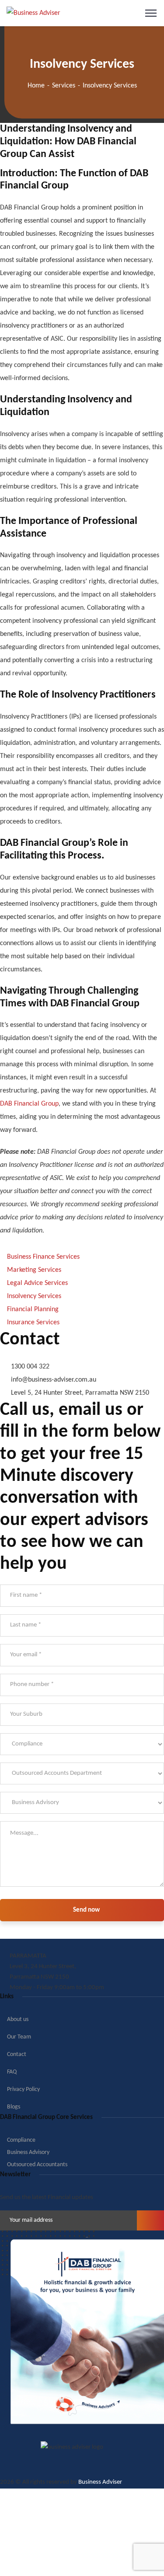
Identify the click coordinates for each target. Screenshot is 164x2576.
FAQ (12, 2072)
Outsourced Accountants (37, 2165)
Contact (17, 2054)
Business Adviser (100, 2482)
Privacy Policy (23, 2089)
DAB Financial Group (29, 1104)
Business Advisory (28, 2152)
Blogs (14, 2107)
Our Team (19, 2037)
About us (18, 2019)
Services (64, 86)
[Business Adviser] (33, 13)
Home (36, 86)
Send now (86, 1910)
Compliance (21, 2140)
